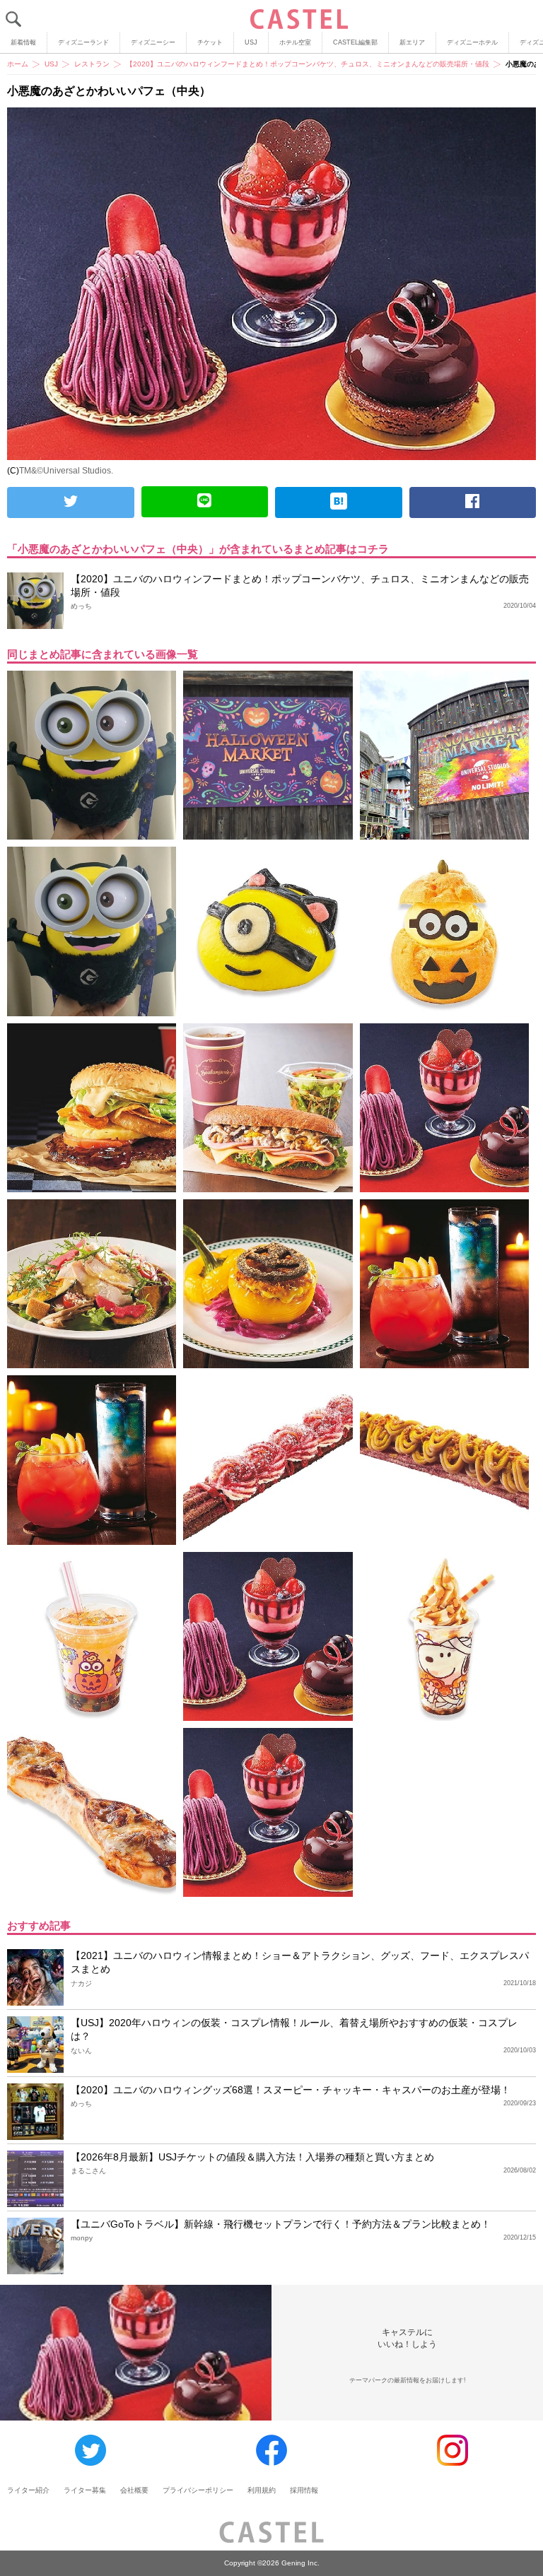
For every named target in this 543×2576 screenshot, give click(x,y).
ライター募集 (85, 2490)
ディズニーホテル (472, 42)
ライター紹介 (28, 2490)
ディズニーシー (153, 42)
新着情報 (23, 42)
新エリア (412, 42)
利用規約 (262, 2490)
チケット (210, 42)
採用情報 (304, 2490)
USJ (251, 42)
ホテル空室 (295, 42)
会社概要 (134, 2490)
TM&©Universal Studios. (66, 471)
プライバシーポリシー (198, 2490)
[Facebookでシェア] (473, 502)
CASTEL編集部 (355, 42)
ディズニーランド (83, 42)
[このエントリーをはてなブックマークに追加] (339, 502)
